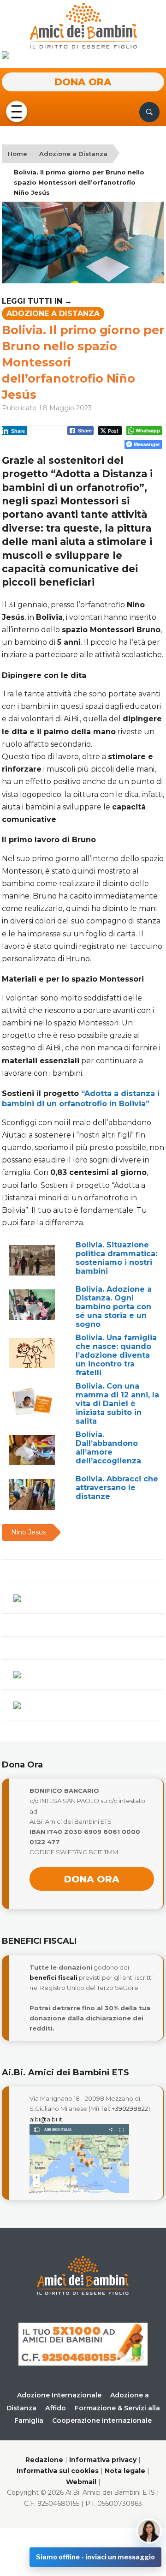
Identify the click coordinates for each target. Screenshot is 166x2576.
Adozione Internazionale (59, 2395)
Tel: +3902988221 (125, 2109)
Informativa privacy (103, 2460)
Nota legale (125, 2471)
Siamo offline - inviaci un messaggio (95, 2557)
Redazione (44, 2460)
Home (18, 154)
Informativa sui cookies (58, 2471)
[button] (17, 112)
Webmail (81, 2482)
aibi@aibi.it (46, 2119)
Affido (56, 2408)
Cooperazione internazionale (102, 2420)
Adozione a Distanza (73, 154)
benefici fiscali (53, 1977)
